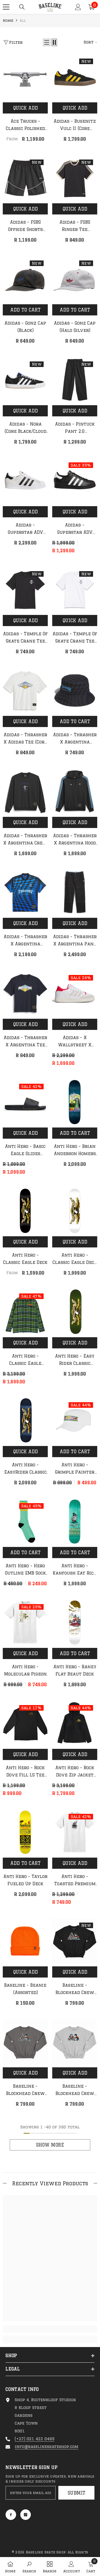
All (23, 20)
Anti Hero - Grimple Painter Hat (75, 1469)
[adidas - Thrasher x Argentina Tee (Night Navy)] (25, 993)
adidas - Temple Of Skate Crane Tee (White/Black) (75, 638)
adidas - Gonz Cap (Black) (25, 327)
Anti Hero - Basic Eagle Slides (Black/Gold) (25, 1151)
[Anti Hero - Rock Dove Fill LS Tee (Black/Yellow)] (25, 1723)
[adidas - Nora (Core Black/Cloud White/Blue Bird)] (25, 380)
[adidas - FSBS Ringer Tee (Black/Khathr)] (75, 178)
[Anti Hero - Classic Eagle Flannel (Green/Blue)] (25, 1312)
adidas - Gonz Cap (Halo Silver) (75, 327)
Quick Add (25, 108)
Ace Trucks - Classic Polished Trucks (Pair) (25, 125)
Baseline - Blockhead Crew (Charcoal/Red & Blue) (25, 2090)
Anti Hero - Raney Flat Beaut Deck (75, 1670)
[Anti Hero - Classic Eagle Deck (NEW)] (75, 1211)
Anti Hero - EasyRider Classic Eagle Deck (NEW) (25, 1469)
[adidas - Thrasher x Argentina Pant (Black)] (75, 892)
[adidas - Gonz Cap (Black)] (25, 279)
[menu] (6, 7)
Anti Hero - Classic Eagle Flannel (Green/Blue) (25, 1360)
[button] (47, 42)
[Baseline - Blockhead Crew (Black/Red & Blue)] (75, 1941)
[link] (50, 2329)
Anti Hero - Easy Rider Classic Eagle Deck (75, 1360)
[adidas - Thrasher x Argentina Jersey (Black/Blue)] (25, 892)
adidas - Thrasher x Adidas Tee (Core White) (25, 739)
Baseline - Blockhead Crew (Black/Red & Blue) (75, 1990)
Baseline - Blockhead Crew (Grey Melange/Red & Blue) (75, 2090)
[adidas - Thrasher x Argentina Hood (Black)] (75, 791)
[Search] (22, 7)
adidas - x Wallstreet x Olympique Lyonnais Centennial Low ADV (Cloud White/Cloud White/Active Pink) (75, 1042)
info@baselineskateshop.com (47, 2447)
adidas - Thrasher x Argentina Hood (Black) (75, 840)
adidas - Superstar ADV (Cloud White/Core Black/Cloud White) (25, 529)
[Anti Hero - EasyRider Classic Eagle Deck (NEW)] (25, 1421)
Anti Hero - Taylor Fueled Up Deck (25, 1880)
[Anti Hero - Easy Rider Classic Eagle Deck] (75, 1312)
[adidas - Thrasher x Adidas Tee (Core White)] (25, 691)
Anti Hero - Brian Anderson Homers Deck (75, 1151)
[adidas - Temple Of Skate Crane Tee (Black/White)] (25, 590)
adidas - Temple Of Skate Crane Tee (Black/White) (25, 638)
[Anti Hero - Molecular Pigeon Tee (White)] (25, 1623)
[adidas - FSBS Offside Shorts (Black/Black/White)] (25, 178)
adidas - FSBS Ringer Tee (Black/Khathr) (75, 226)
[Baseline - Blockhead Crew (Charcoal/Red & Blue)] (25, 2042)
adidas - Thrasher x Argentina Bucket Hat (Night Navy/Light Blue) (75, 739)
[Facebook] (11, 2515)
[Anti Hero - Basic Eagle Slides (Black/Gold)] (25, 1102)
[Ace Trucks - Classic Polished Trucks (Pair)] (25, 77)
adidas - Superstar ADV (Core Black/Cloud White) (75, 529)
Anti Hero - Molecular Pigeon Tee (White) (25, 1671)
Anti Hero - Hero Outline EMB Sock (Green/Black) (25, 1570)
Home (8, 20)
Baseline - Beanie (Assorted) (25, 1989)
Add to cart (25, 310)
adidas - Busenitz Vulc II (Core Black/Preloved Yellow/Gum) (75, 125)
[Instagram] (26, 2515)
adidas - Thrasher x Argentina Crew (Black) (25, 840)
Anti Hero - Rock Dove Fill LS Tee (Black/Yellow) (25, 1772)
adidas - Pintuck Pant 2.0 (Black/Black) (75, 428)
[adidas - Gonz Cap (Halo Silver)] (75, 279)
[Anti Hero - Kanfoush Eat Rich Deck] (75, 1522)
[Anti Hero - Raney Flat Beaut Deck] (75, 1623)
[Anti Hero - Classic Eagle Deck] (25, 1211)
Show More (50, 2145)
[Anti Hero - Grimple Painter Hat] (75, 1421)
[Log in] (78, 7)
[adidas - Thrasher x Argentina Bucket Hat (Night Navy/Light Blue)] (75, 691)
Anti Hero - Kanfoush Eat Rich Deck (75, 1570)
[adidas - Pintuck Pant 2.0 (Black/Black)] (75, 380)
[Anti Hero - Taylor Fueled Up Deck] (25, 1832)
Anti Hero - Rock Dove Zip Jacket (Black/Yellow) (75, 1772)
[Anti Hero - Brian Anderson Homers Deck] (75, 1102)
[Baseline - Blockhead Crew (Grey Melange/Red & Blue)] (75, 2042)
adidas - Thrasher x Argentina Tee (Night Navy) (25, 1042)
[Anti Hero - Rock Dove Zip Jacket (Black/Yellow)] (75, 1723)
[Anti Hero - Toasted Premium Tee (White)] (75, 1832)
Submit (77, 2493)
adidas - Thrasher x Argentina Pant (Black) (75, 941)
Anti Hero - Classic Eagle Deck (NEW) (75, 1259)
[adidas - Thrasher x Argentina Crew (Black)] (25, 791)
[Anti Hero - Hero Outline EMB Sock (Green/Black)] (25, 1522)
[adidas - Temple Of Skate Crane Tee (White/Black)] (75, 590)
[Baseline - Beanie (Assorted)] (25, 1941)
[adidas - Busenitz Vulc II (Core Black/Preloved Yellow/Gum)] (75, 77)
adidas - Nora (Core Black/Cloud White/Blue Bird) (25, 428)
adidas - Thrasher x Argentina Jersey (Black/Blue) (25, 941)
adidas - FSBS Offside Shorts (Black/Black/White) (25, 226)
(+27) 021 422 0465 (35, 2439)
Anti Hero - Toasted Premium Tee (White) (75, 1881)
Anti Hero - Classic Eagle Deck (25, 1259)
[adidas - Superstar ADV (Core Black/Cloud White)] (75, 481)
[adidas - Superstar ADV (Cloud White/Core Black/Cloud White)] (25, 481)
